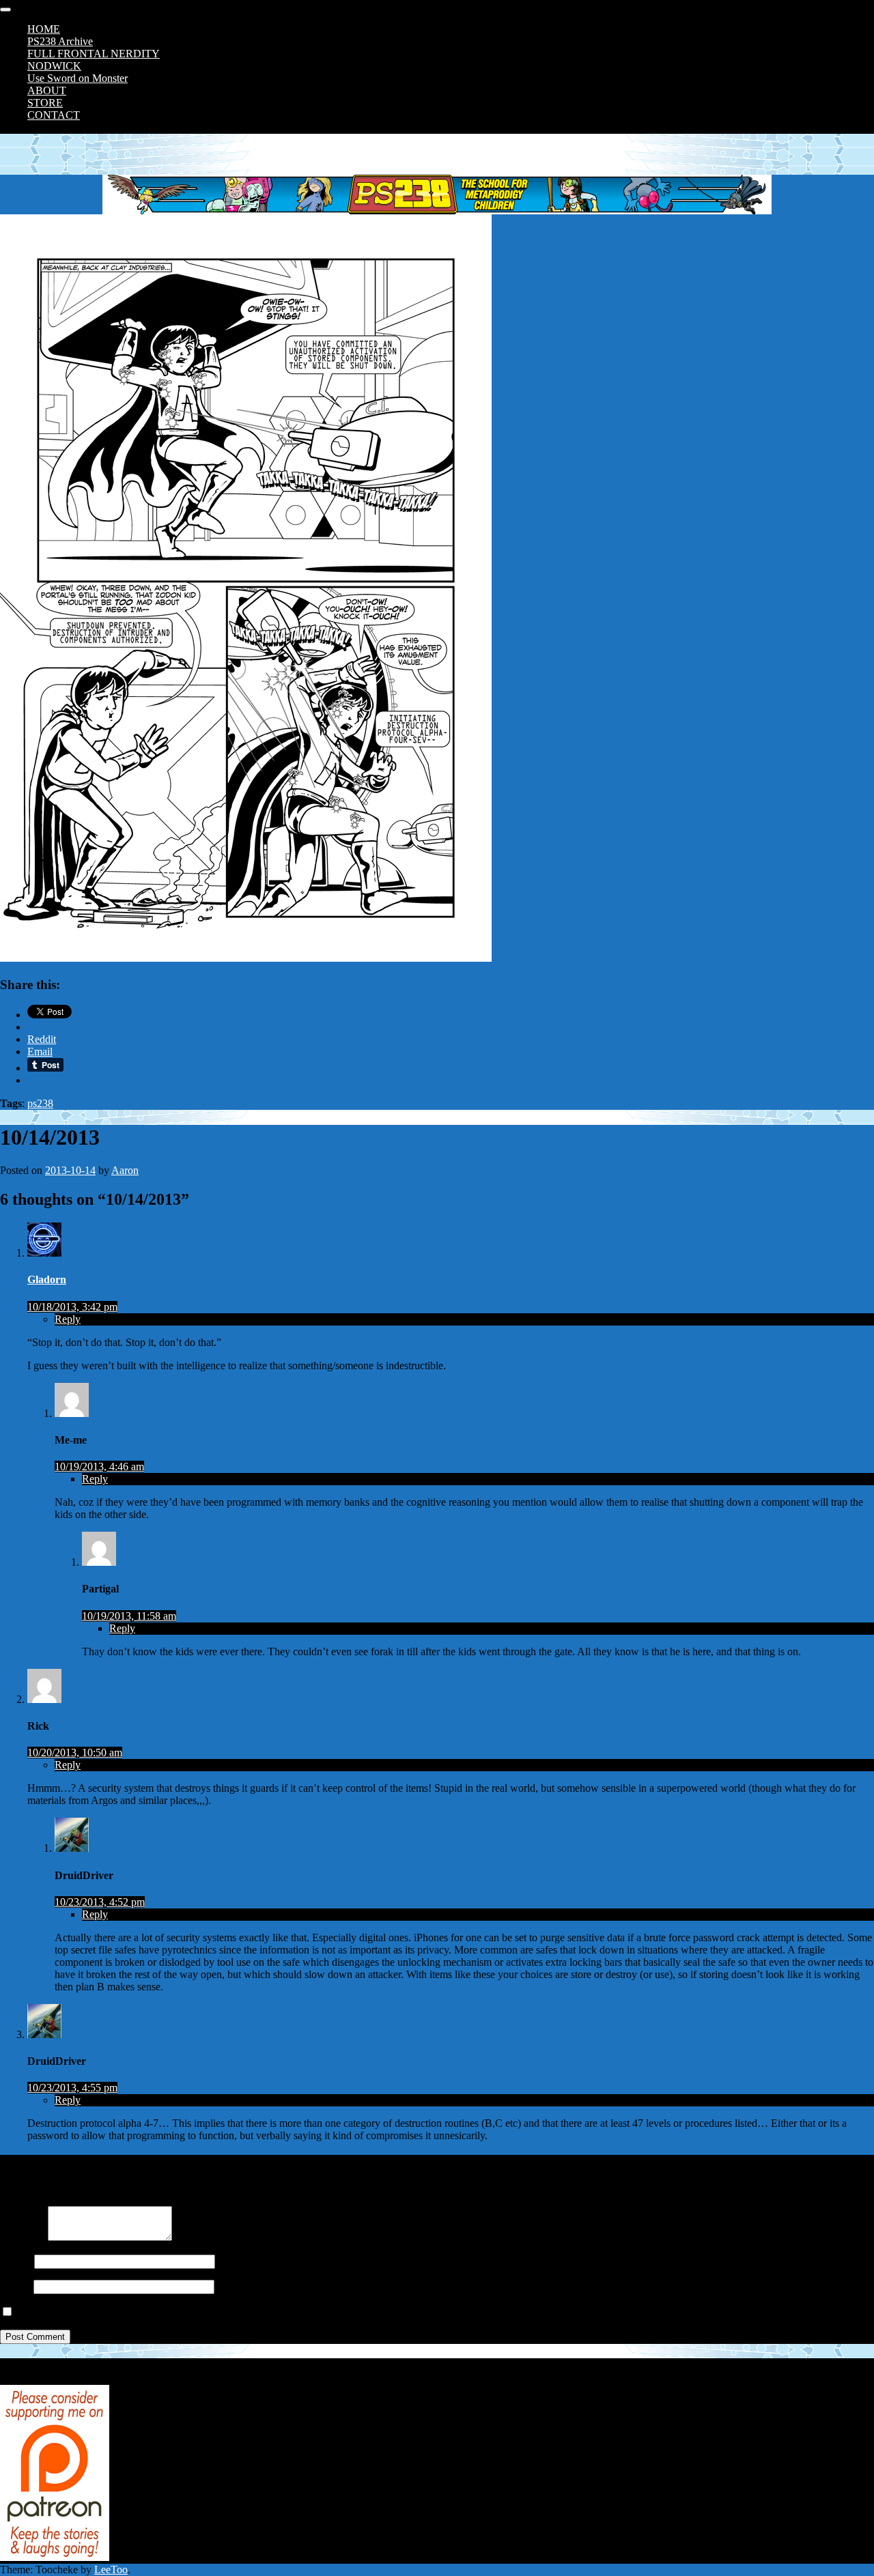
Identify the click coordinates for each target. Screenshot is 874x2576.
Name (13, 2261)
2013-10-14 (70, 1170)
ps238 (40, 1103)
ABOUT (47, 90)
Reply (68, 1319)
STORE (45, 103)
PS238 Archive (60, 41)
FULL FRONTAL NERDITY (94, 54)
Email (13, 2286)
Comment (21, 2237)
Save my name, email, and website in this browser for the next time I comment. (186, 2312)
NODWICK (54, 66)
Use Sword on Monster (77, 78)
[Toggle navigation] (5, 10)
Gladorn (47, 1279)
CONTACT (54, 115)
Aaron (125, 1170)
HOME (44, 29)
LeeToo (111, 2570)
